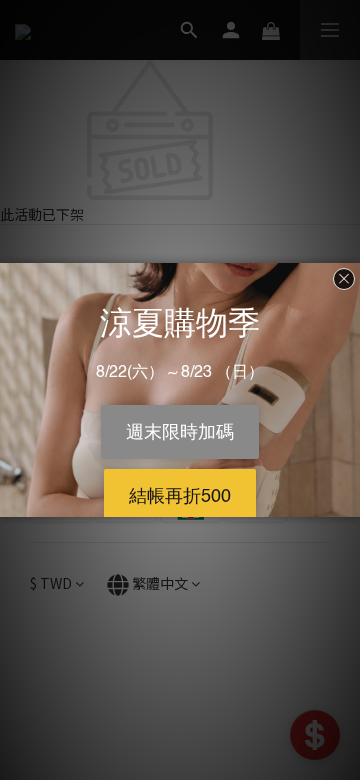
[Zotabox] (347, 499)
